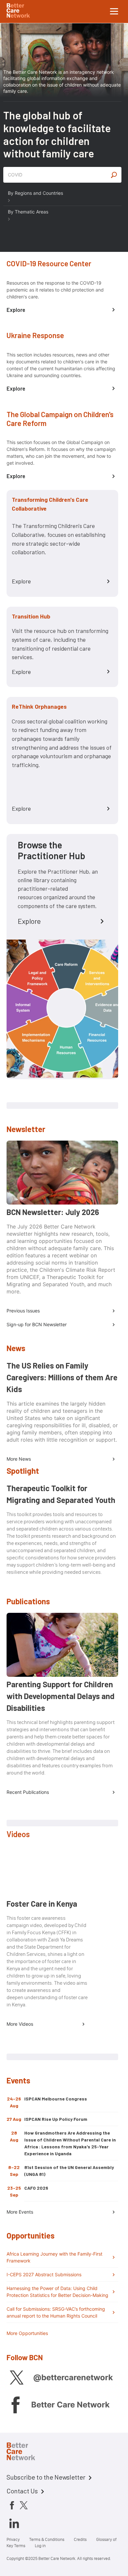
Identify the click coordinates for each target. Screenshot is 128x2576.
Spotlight (23, 1471)
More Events (20, 2212)
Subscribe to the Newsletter (46, 2477)
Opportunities (31, 2235)
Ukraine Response (35, 335)
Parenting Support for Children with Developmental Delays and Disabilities (61, 1696)
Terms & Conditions (47, 2539)
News (16, 1348)
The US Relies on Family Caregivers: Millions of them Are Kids (62, 1377)
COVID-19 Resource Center (49, 263)
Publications (28, 1601)
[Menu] (114, 11)
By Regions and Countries (35, 193)
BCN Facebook (15, 2405)
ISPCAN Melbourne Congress (56, 2099)
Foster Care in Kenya (42, 1904)
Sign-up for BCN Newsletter (37, 1324)
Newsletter (26, 1129)
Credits (80, 2539)
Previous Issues (23, 1311)
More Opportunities (27, 2333)
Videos (18, 1834)
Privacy (13, 2539)
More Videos (20, 2024)
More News (19, 1459)
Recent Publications (28, 1792)
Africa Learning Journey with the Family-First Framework (54, 2257)
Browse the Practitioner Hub (52, 850)
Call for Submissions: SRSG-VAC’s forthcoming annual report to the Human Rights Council (56, 2312)
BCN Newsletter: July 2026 (53, 1212)
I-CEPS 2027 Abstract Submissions (44, 2274)
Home (26, 2452)
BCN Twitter (16, 2377)
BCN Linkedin (14, 2523)
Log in (40, 2546)
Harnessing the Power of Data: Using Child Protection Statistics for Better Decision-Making (57, 2292)
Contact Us (22, 2491)
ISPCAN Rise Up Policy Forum (56, 2119)
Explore (16, 310)
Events (18, 2080)
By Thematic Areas (28, 212)
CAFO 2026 (36, 2188)
